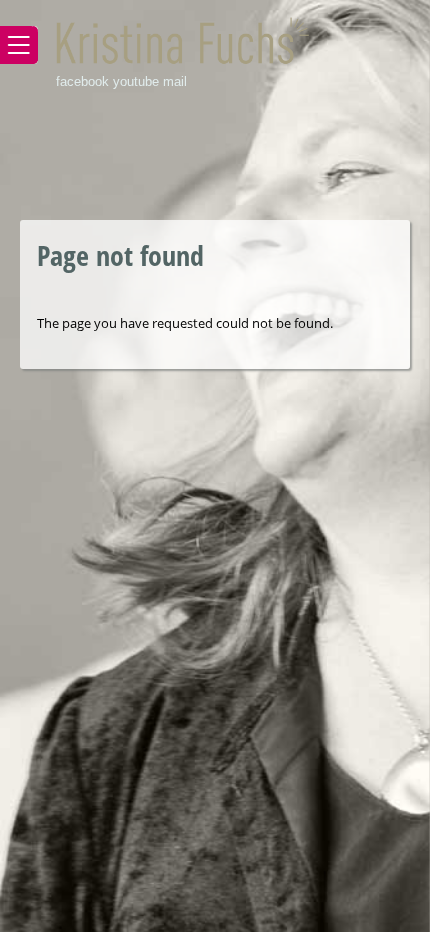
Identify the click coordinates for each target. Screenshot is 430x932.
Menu (19, 45)
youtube (136, 81)
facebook (82, 81)
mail (175, 81)
